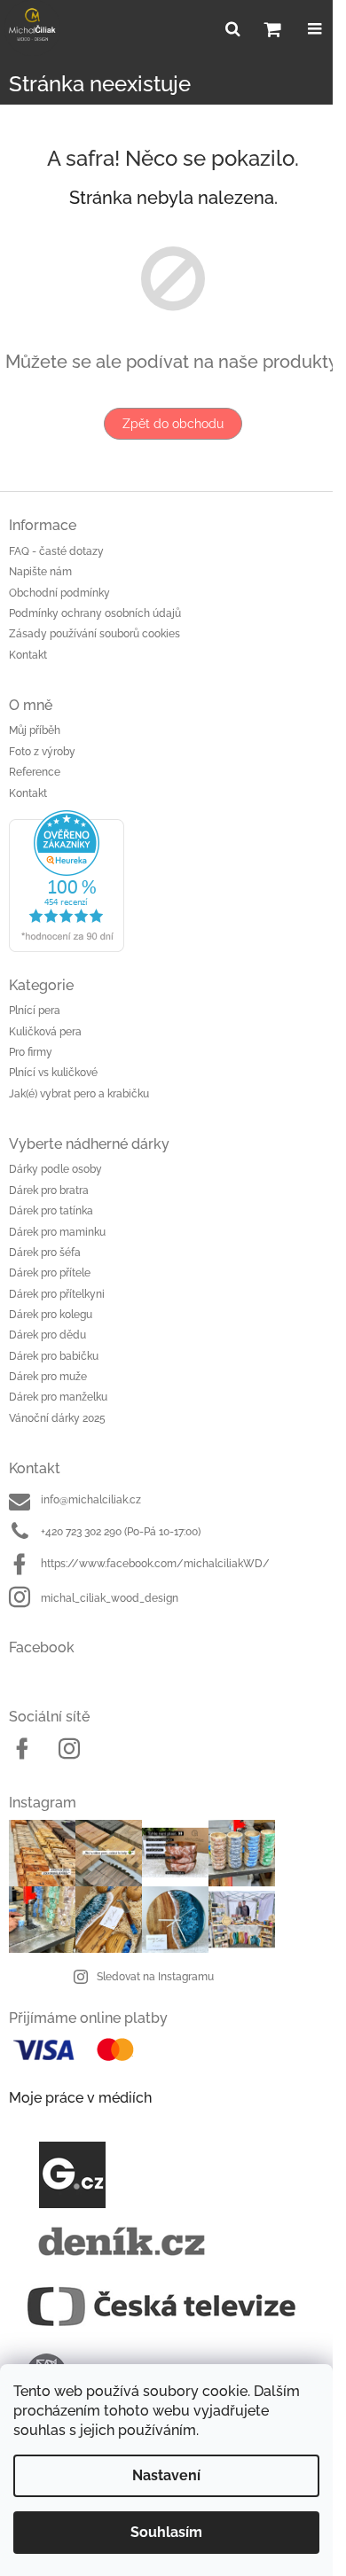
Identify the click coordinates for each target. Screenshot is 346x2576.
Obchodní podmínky (59, 593)
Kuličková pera (45, 1032)
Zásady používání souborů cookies (94, 634)
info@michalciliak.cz (91, 1500)
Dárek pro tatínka (51, 1211)
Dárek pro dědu (47, 1335)
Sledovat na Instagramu (155, 1977)
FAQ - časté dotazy (56, 551)
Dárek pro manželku (58, 1397)
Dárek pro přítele (50, 1273)
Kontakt (28, 655)
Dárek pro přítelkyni (57, 1294)
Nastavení (166, 2475)
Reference (35, 772)
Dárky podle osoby (55, 1169)
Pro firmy (31, 1052)
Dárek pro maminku (57, 1232)
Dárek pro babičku (54, 1356)
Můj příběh (35, 730)
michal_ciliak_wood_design (110, 1598)
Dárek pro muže (48, 1377)
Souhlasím (166, 2532)
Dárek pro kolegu (51, 1315)
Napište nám (40, 572)
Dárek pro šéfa (45, 1253)
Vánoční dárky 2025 (57, 1418)
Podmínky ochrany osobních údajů (95, 613)
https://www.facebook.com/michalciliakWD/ (155, 1564)
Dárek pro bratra (49, 1190)
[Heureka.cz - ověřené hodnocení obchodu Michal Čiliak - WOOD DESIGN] (173, 881)
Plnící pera (35, 1011)
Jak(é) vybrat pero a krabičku (79, 1094)
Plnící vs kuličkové (53, 1073)
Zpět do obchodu (173, 424)
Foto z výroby (42, 752)
